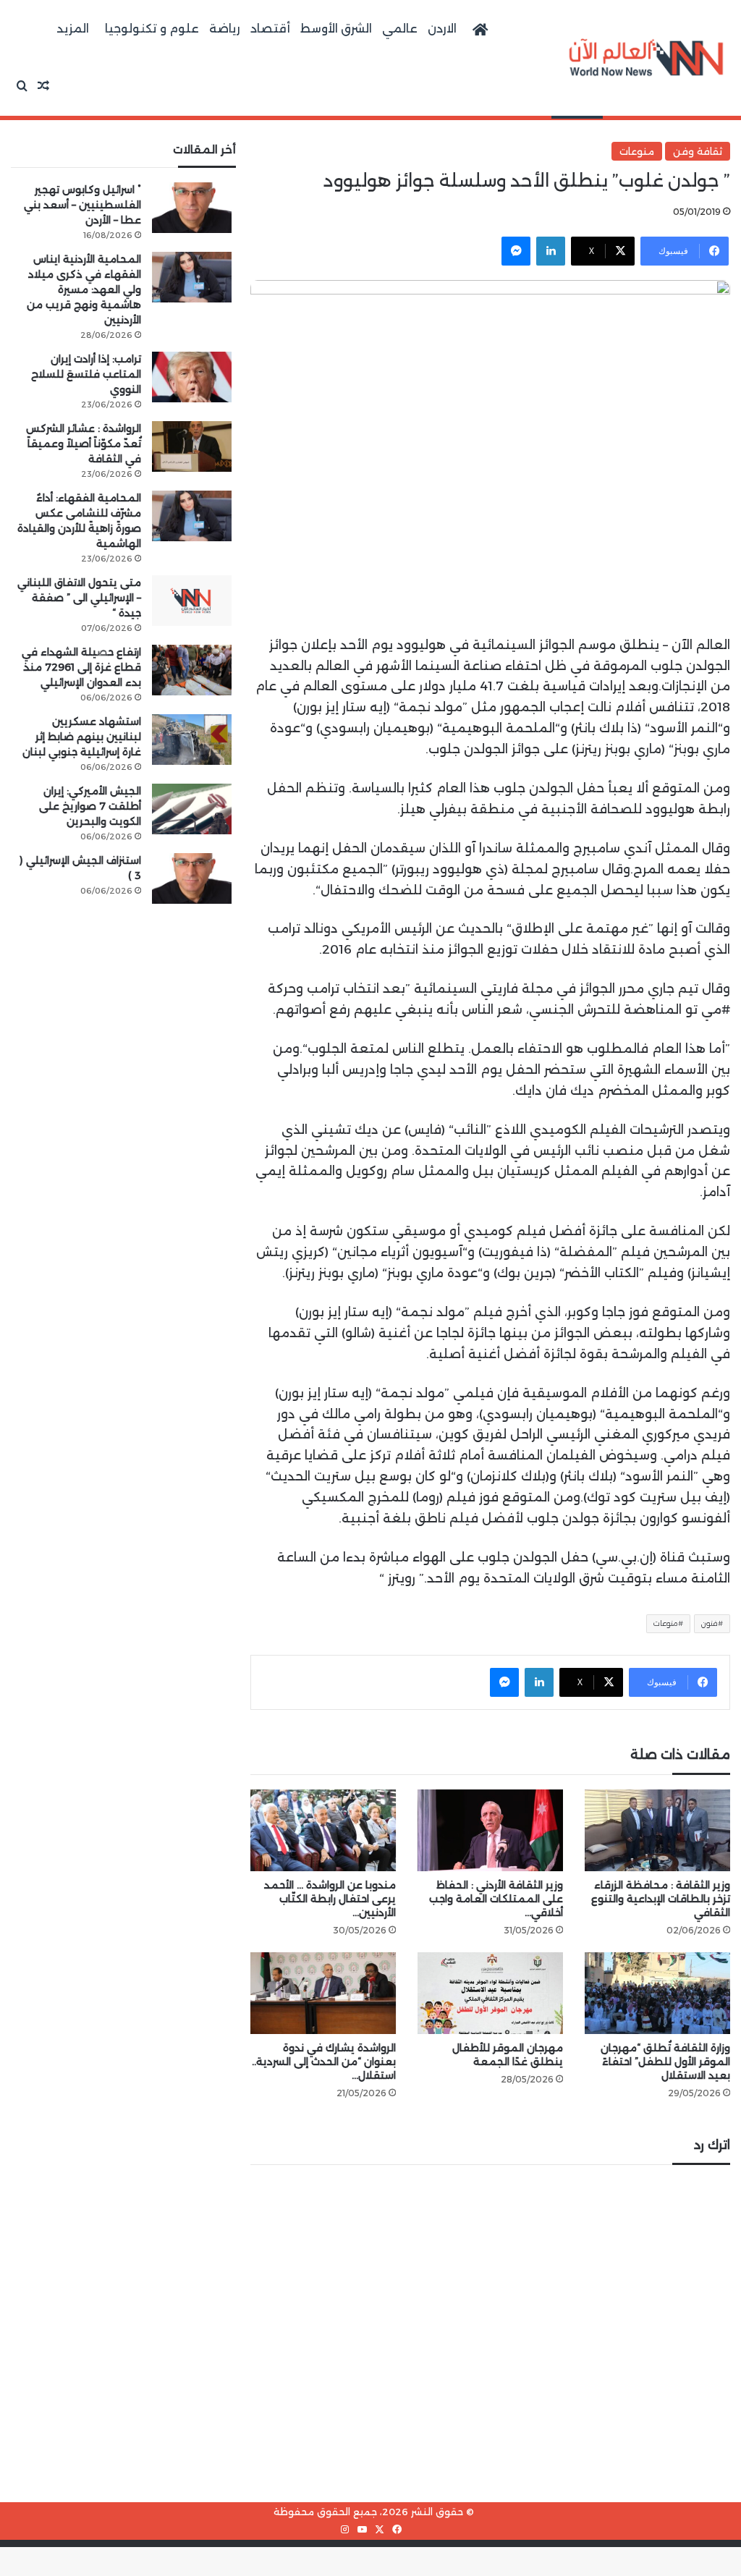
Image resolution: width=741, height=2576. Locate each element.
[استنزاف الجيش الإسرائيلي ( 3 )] (192, 878)
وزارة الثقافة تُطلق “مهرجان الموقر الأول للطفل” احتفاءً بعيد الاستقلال (665, 2062)
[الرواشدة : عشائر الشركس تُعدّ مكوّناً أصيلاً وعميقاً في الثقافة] (192, 446)
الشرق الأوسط (336, 29)
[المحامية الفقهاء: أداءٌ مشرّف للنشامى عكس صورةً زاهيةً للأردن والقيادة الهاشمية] (192, 516)
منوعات (637, 151)
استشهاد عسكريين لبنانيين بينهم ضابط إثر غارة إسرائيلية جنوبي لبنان (82, 737)
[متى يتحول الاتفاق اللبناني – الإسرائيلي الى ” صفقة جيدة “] (192, 601)
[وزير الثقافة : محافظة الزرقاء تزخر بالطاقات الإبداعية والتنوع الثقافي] (657, 1830)
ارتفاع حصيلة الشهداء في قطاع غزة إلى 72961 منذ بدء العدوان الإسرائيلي (81, 667)
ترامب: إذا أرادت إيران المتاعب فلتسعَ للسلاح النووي (86, 374)
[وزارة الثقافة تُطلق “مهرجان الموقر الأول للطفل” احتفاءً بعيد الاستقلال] (657, 1993)
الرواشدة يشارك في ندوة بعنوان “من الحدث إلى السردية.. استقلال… (324, 2062)
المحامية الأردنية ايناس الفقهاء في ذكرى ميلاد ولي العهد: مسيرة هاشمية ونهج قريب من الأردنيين (84, 289)
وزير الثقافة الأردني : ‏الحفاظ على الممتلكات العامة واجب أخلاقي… (496, 1899)
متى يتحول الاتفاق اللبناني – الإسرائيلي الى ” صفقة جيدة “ (79, 598)
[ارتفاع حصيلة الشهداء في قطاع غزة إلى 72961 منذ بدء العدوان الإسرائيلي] (192, 670)
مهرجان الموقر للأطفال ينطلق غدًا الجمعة (508, 2055)
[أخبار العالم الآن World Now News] (646, 58)
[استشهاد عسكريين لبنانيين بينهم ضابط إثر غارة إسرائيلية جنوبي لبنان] (192, 740)
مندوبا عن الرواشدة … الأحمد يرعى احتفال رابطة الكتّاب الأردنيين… (330, 1899)
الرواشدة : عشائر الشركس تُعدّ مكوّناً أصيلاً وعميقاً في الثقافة (84, 444)
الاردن (442, 29)
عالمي (400, 29)
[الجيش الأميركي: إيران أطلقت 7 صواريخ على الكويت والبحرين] (192, 809)
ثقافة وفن (698, 151)
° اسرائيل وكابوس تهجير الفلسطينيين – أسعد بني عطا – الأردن (82, 205)
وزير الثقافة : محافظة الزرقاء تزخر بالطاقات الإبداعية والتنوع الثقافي (661, 1899)
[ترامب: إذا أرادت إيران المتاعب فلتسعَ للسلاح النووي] (192, 377)
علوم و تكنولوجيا (152, 29)
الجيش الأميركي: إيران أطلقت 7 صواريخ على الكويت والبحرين (90, 806)
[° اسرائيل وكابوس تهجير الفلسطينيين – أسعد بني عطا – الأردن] (192, 208)
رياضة (225, 29)
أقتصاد (270, 29)
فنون (710, 1623)
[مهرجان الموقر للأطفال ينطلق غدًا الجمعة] (490, 1993)
